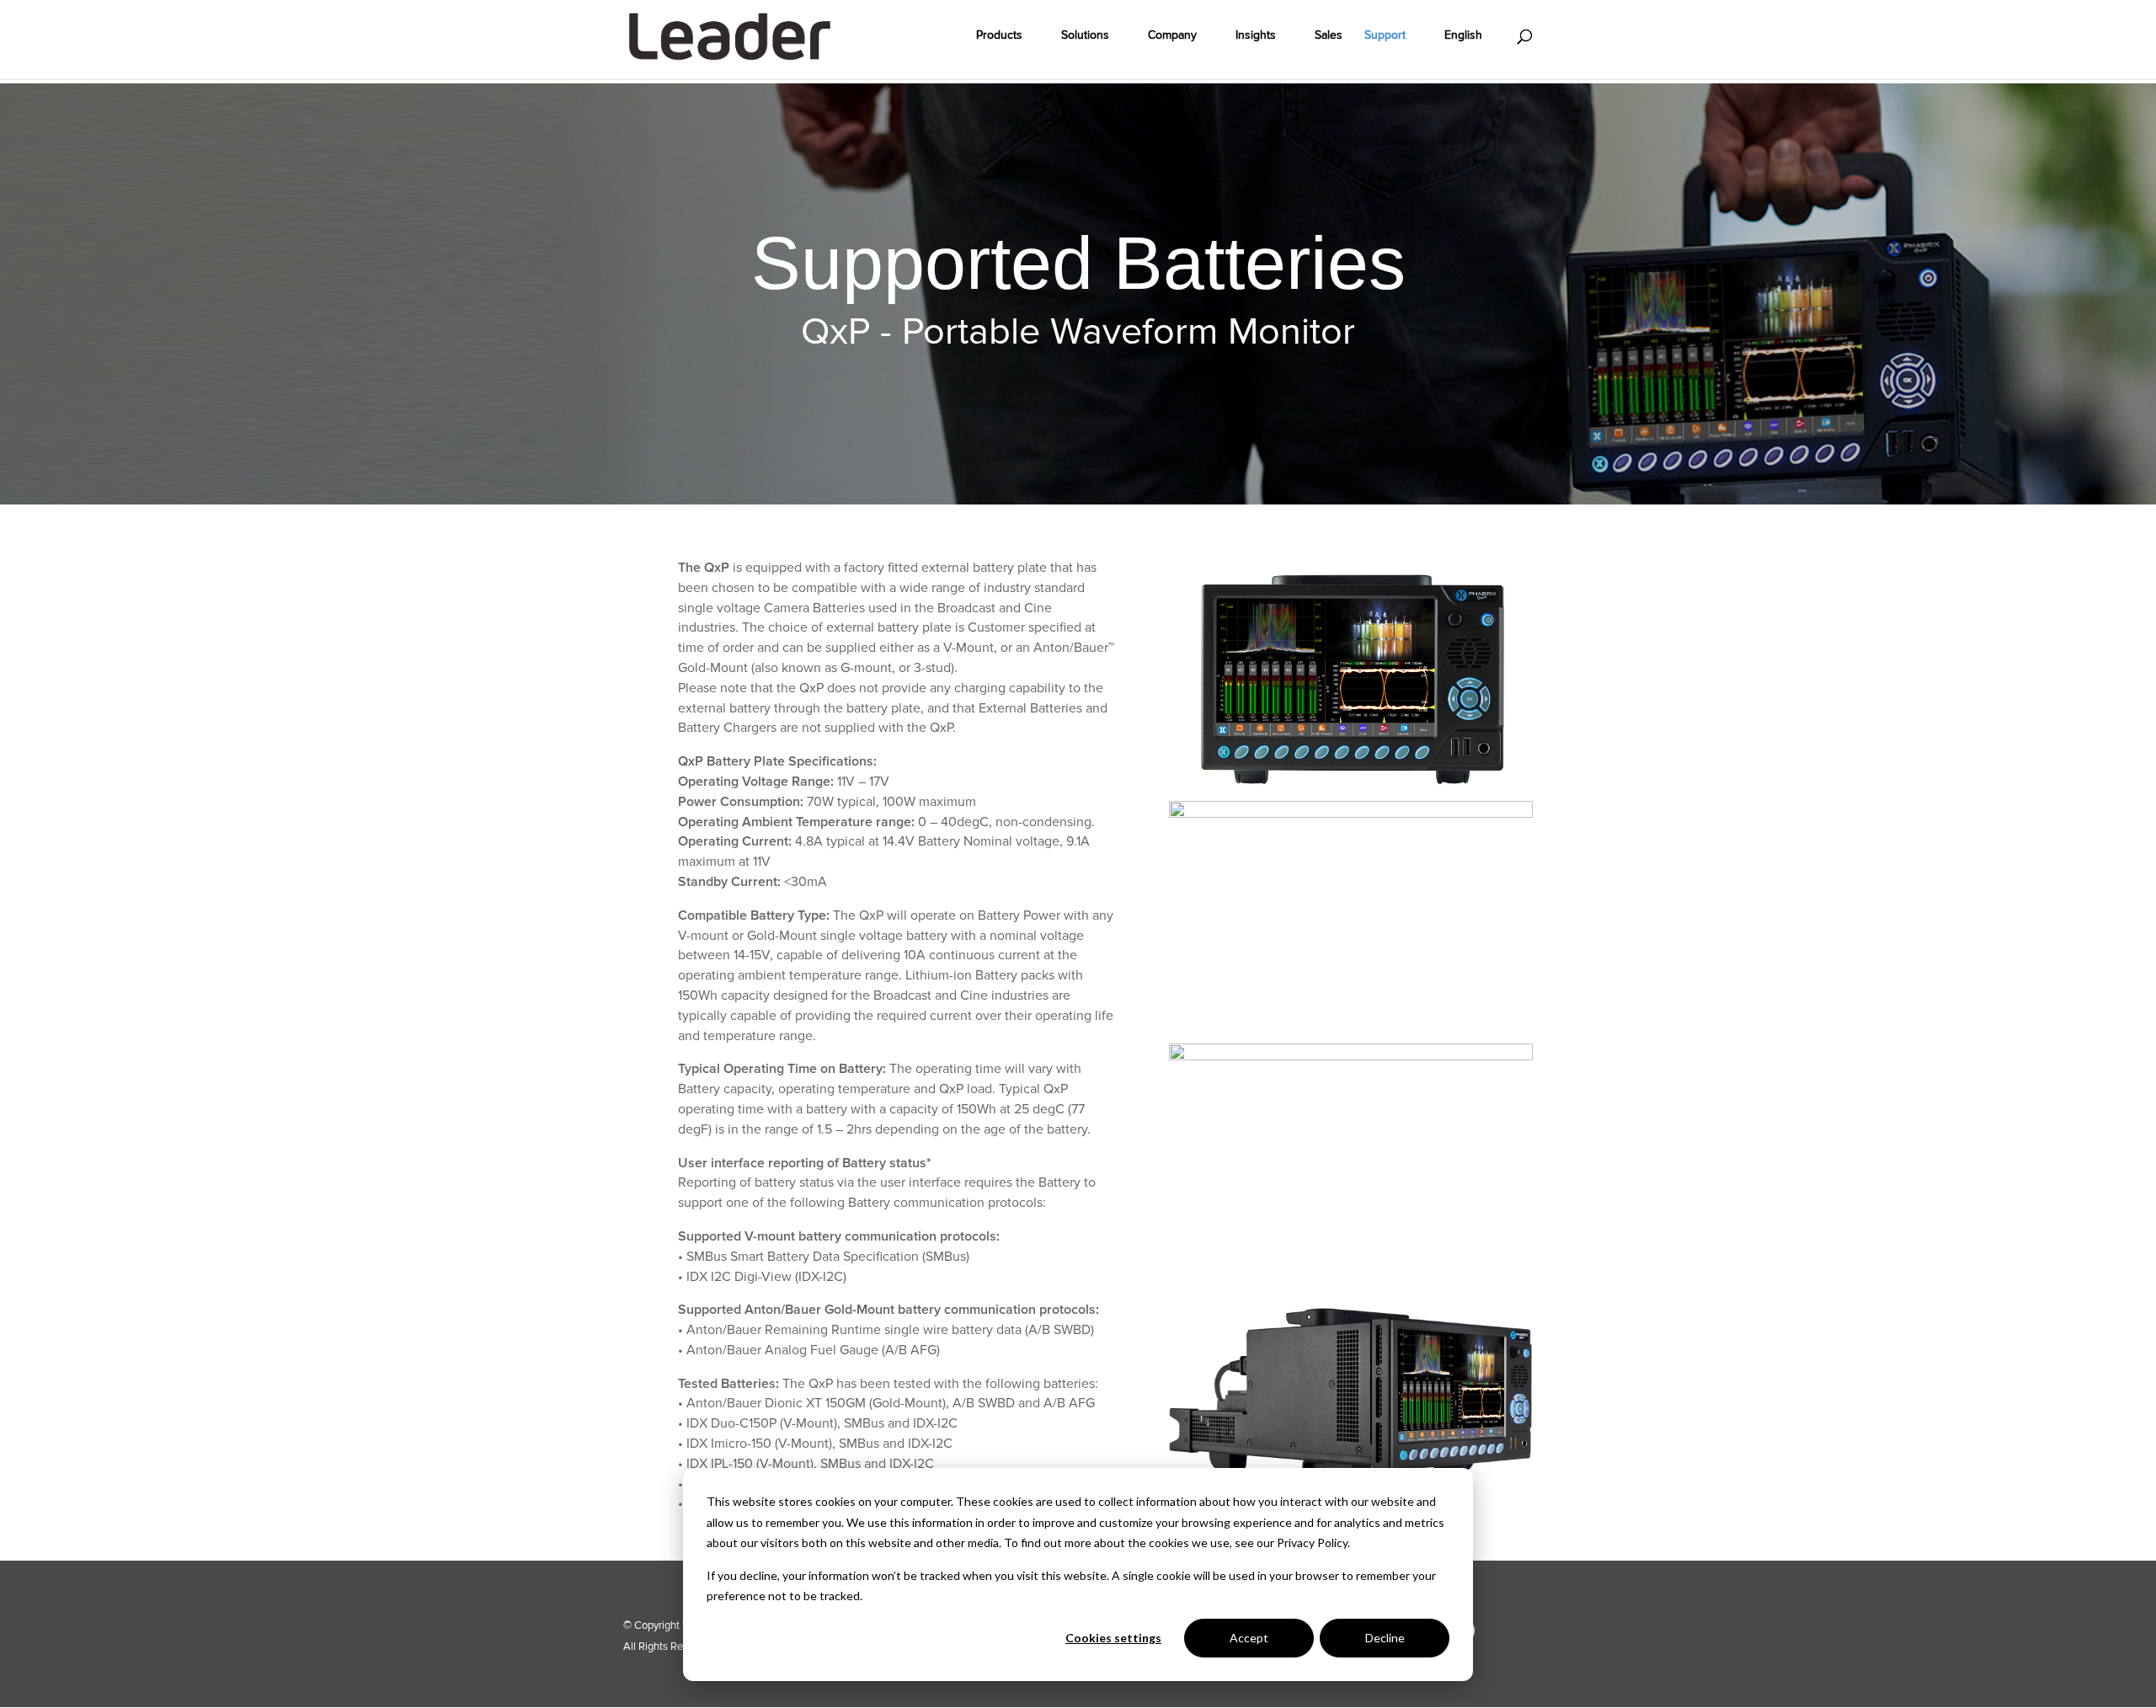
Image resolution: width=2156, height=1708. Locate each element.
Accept (1249, 1638)
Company (1172, 36)
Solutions (1085, 36)
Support (1385, 36)
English (1463, 36)
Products (999, 36)
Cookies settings (1113, 1638)
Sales (1329, 36)
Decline (1385, 1638)
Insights (1256, 36)
